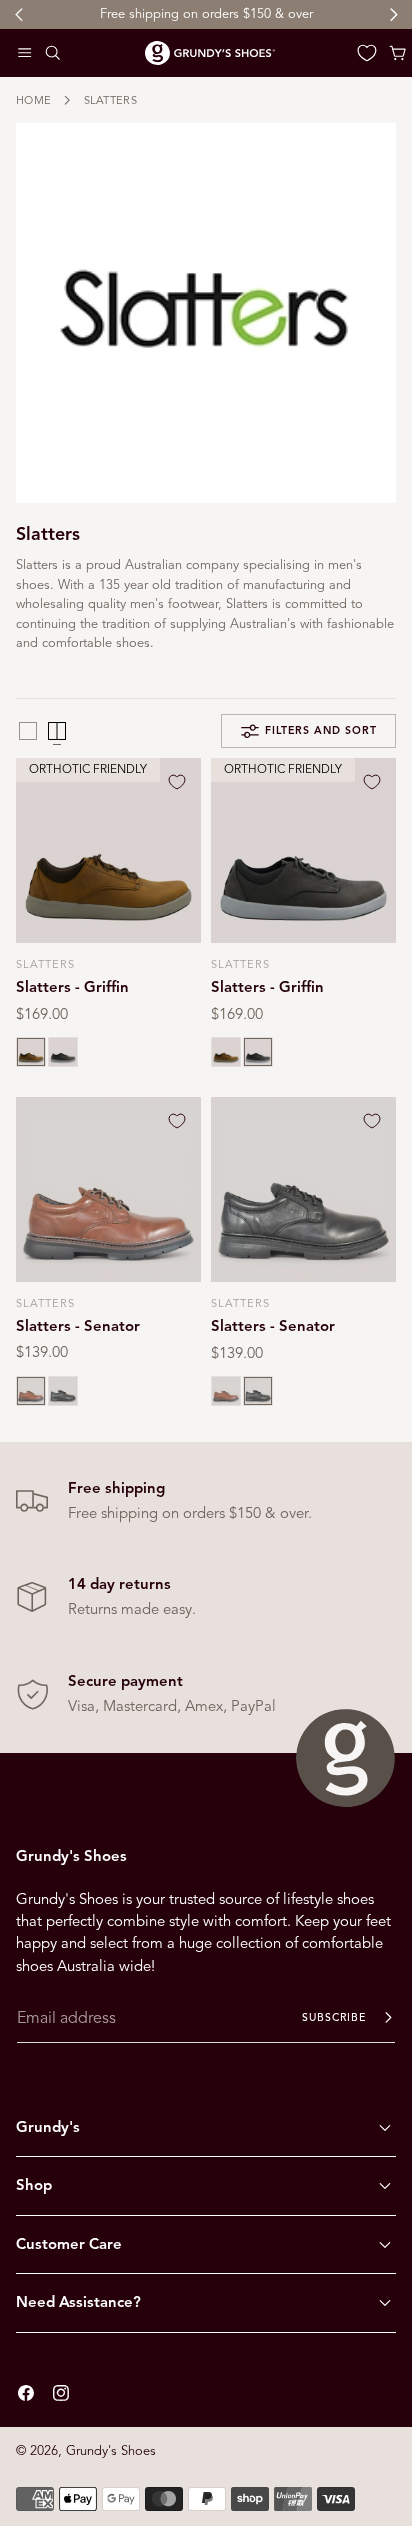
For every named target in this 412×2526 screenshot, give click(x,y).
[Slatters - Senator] (108, 1189)
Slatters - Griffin (72, 987)
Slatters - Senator (78, 1326)
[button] (25, 53)
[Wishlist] (367, 53)
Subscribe (334, 2017)
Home (33, 100)
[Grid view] (28, 731)
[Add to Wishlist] (177, 782)
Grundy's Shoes (111, 2451)
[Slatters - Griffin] (108, 850)
